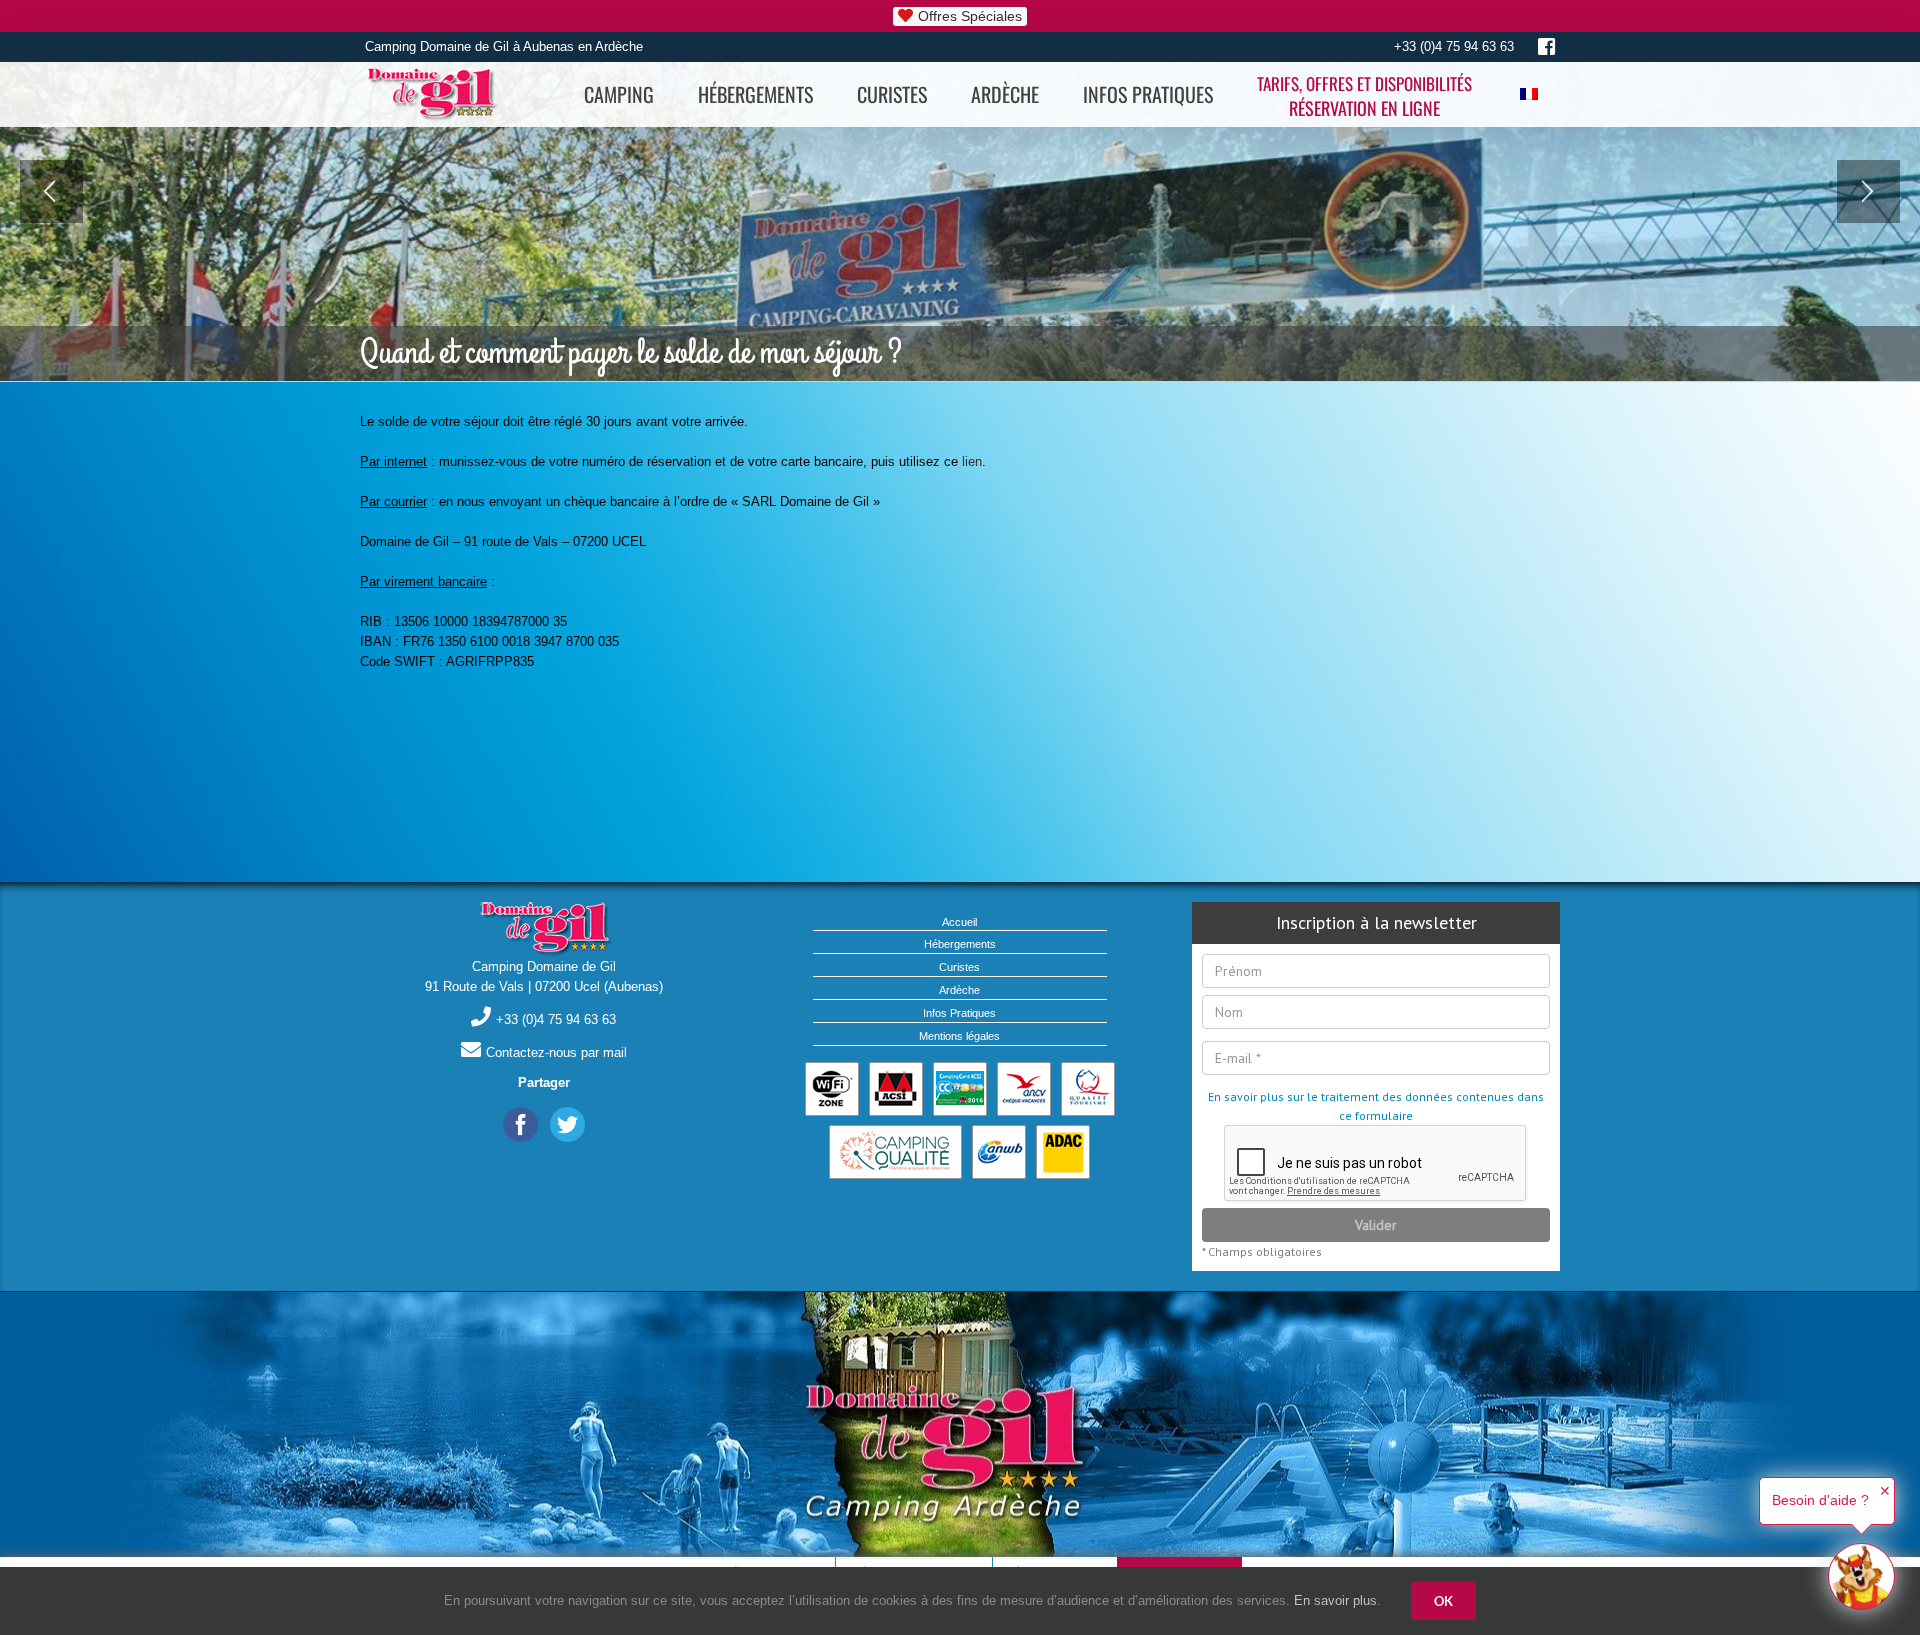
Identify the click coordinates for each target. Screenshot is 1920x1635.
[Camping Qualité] (895, 1152)
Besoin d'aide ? (1820, 1500)
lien (972, 461)
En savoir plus (1335, 1600)
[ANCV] (1024, 1089)
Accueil (959, 922)
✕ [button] (1885, 1491)
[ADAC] (1063, 1152)
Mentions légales (959, 1036)
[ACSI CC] (960, 1089)
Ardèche (959, 990)
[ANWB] (999, 1152)
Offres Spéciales (970, 16)
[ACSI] (896, 1089)
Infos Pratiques (959, 1013)
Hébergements (960, 944)
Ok (1443, 1601)
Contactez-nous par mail (556, 1052)
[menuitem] (619, 94)
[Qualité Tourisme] (1088, 1089)
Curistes (959, 967)
